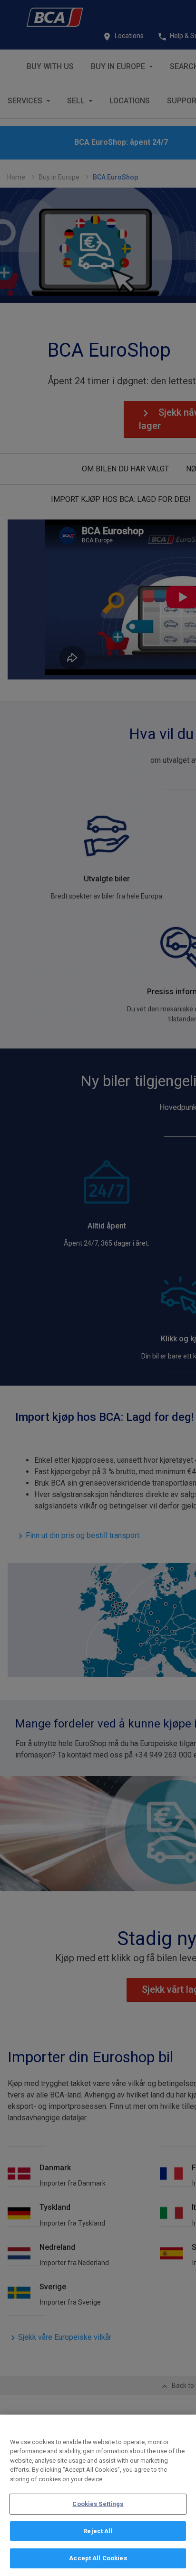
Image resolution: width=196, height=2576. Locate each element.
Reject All (98, 2531)
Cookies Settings (98, 2504)
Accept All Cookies (98, 2558)
